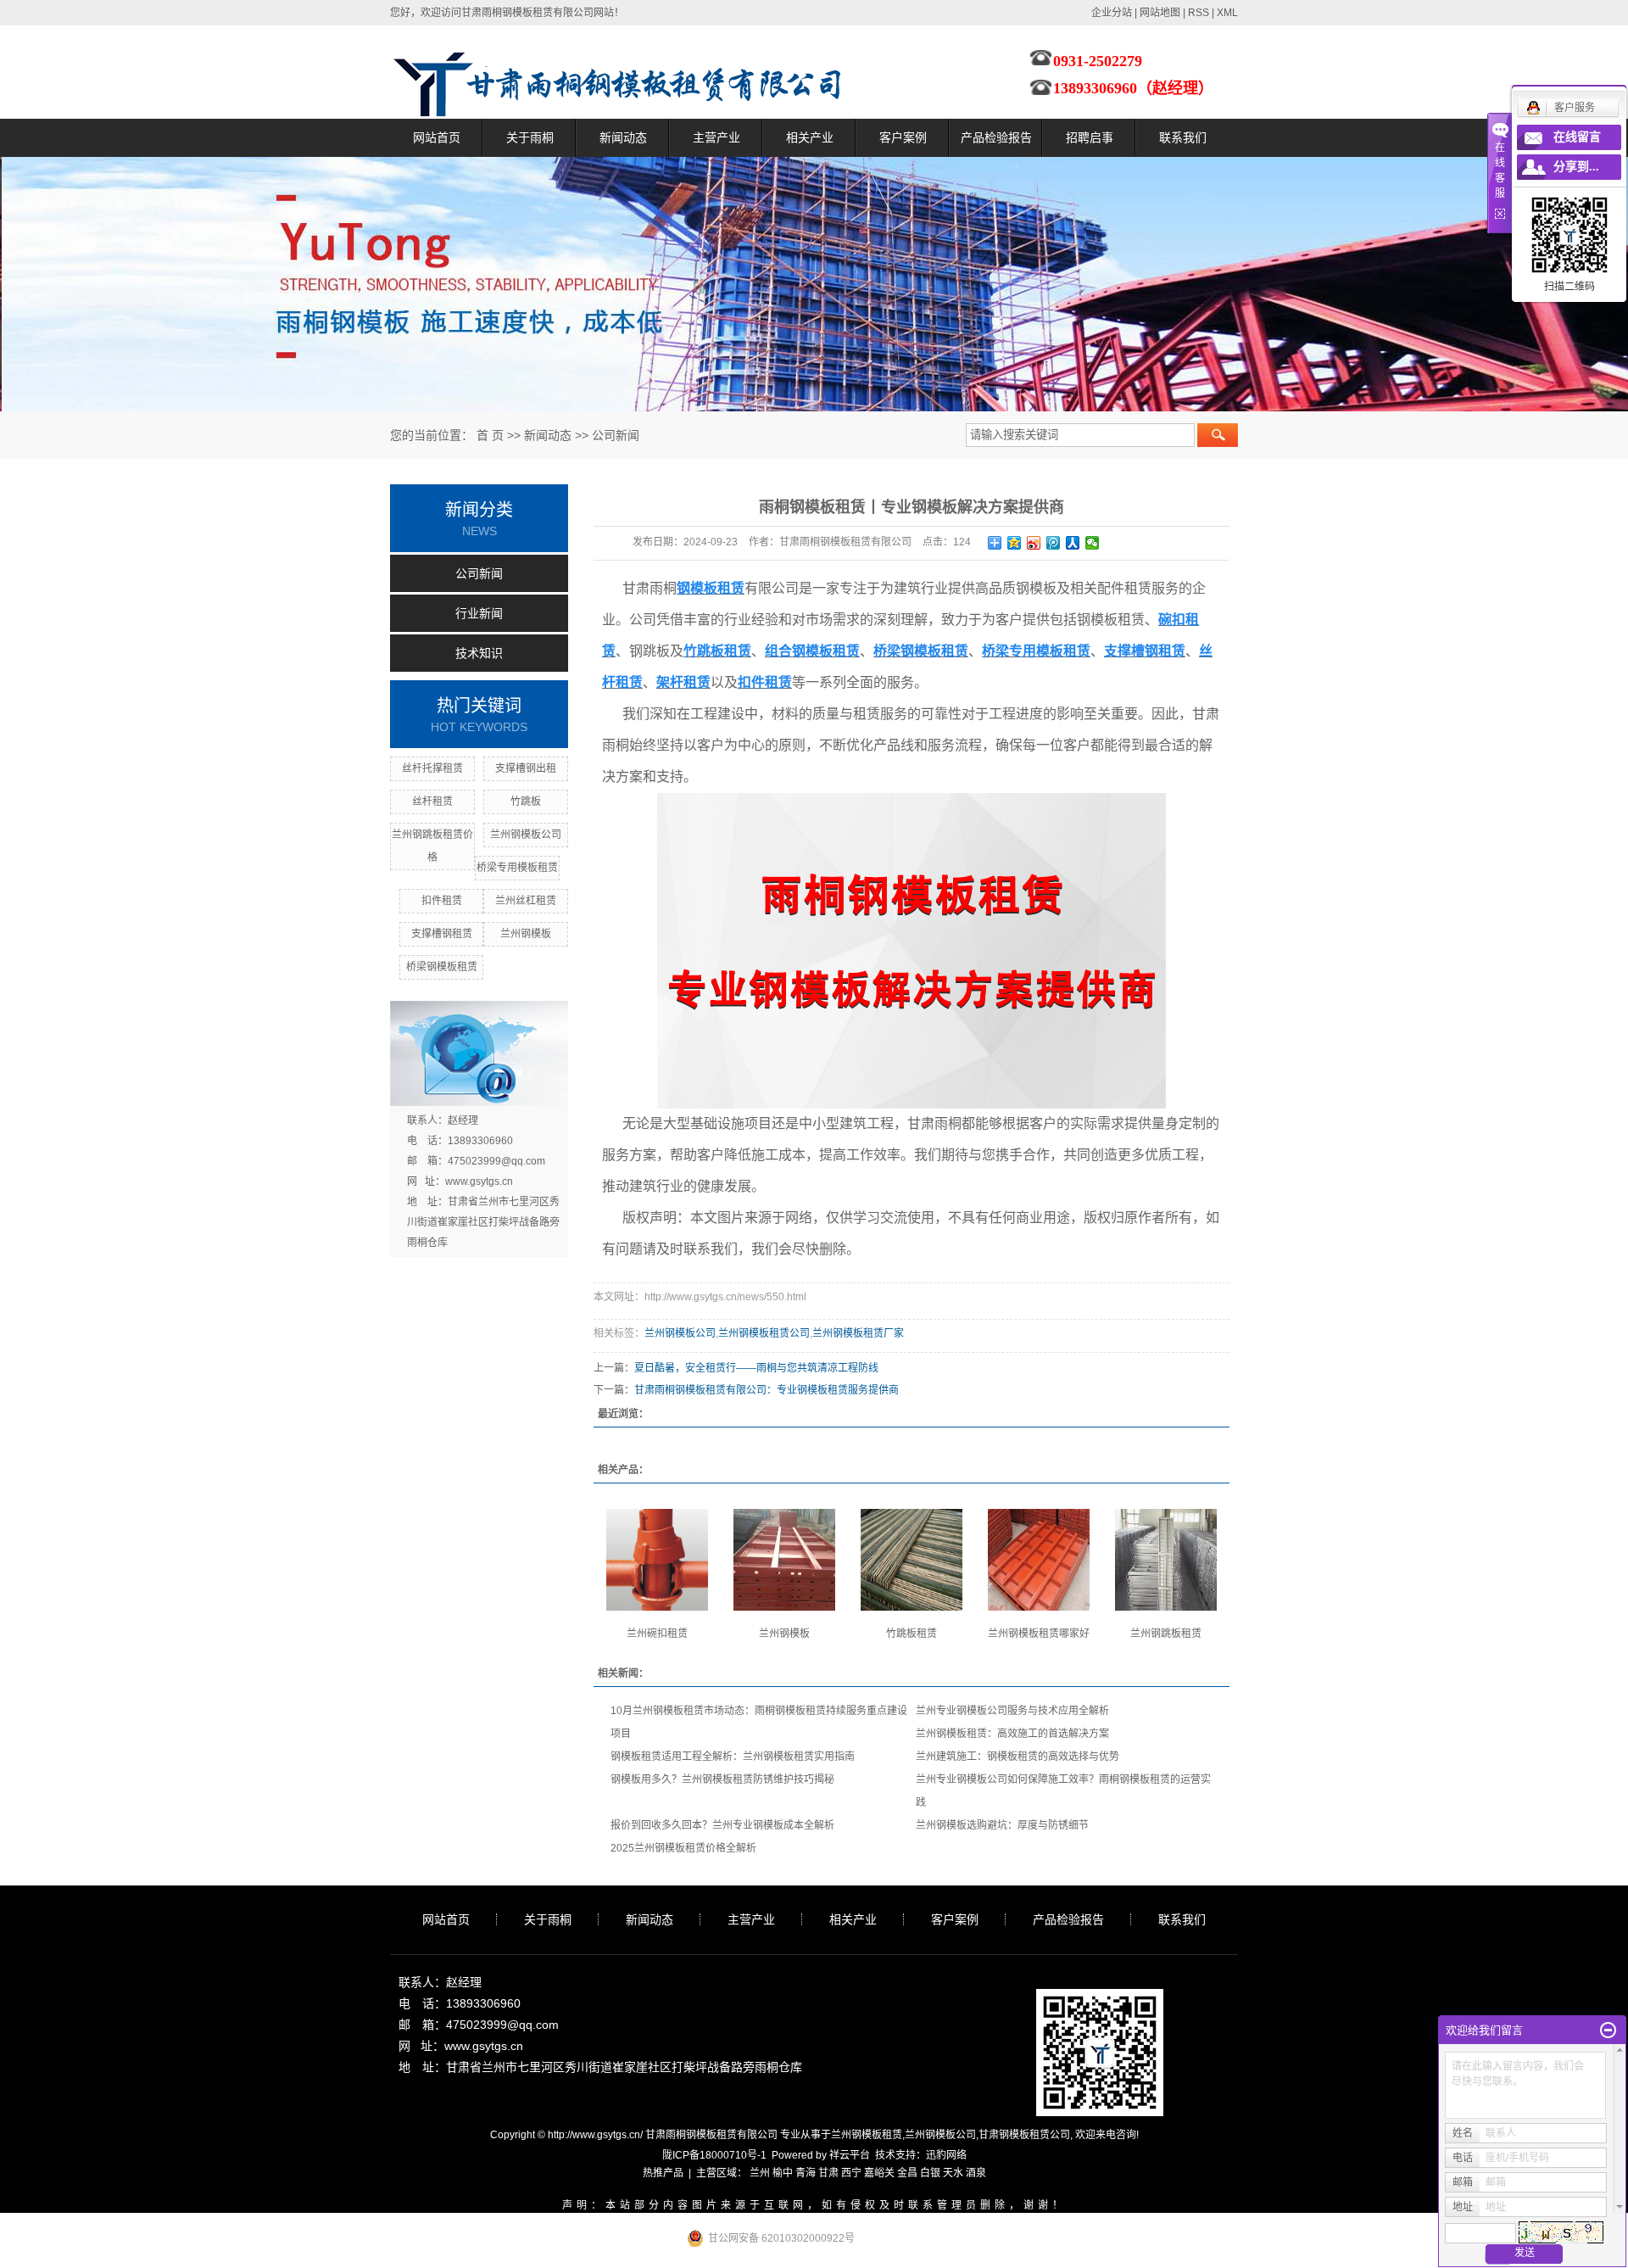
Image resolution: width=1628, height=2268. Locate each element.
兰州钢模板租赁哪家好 (1039, 1634)
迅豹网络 (946, 2155)
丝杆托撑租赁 (432, 768)
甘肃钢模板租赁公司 (1024, 2135)
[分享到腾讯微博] (1054, 543)
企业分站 (1112, 13)
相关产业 (810, 137)
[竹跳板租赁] (912, 1560)
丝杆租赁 (432, 802)
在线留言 (1577, 137)
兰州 (760, 2173)
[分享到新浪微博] (1034, 543)
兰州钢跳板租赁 (1166, 1634)
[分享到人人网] (1073, 543)
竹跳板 (526, 802)
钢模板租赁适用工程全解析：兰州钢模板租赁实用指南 (733, 1757)
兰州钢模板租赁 (867, 2135)
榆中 (783, 2173)
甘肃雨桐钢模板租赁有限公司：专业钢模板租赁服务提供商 (767, 1390)
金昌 (907, 2173)
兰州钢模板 (526, 934)
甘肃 (828, 2173)
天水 (953, 2173)
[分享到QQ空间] (1015, 543)
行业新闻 (479, 613)
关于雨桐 (530, 137)
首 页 (490, 435)
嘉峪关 (879, 2173)
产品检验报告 (996, 137)
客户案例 (903, 137)
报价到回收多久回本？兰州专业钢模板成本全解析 (722, 1825)
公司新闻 (616, 435)
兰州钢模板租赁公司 (764, 1333)
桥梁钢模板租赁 (442, 967)
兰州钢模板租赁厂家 (858, 1333)
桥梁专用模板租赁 (517, 868)
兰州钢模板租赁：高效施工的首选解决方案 (1012, 1734)
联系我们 (1183, 137)
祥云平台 (850, 2155)
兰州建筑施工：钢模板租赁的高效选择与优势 (1017, 1757)
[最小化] (1608, 2031)
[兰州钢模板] (784, 1560)
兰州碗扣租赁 (657, 1634)
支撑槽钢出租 (526, 768)
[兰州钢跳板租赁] (1166, 1560)
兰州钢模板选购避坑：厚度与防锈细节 (1002, 1825)
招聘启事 (1090, 137)
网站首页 (437, 137)
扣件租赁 (442, 901)
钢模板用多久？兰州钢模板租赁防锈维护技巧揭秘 (722, 1779)
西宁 (851, 2173)
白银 (930, 2173)
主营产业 (716, 137)
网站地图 (1160, 13)
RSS (1199, 13)
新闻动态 (623, 137)
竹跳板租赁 (912, 1634)
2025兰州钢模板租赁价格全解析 (683, 1848)
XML (1227, 13)
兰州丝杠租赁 (526, 901)
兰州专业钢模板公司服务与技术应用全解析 (1012, 1711)
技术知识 (479, 653)
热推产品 (663, 2173)
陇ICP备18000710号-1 (714, 2155)
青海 (806, 2173)
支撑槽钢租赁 (442, 934)
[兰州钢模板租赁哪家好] (1039, 1560)
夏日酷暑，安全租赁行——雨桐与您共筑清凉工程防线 (756, 1368)
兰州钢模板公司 (526, 835)
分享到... (1576, 167)
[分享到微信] (1093, 543)
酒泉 (976, 2173)
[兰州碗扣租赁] (657, 1560)
